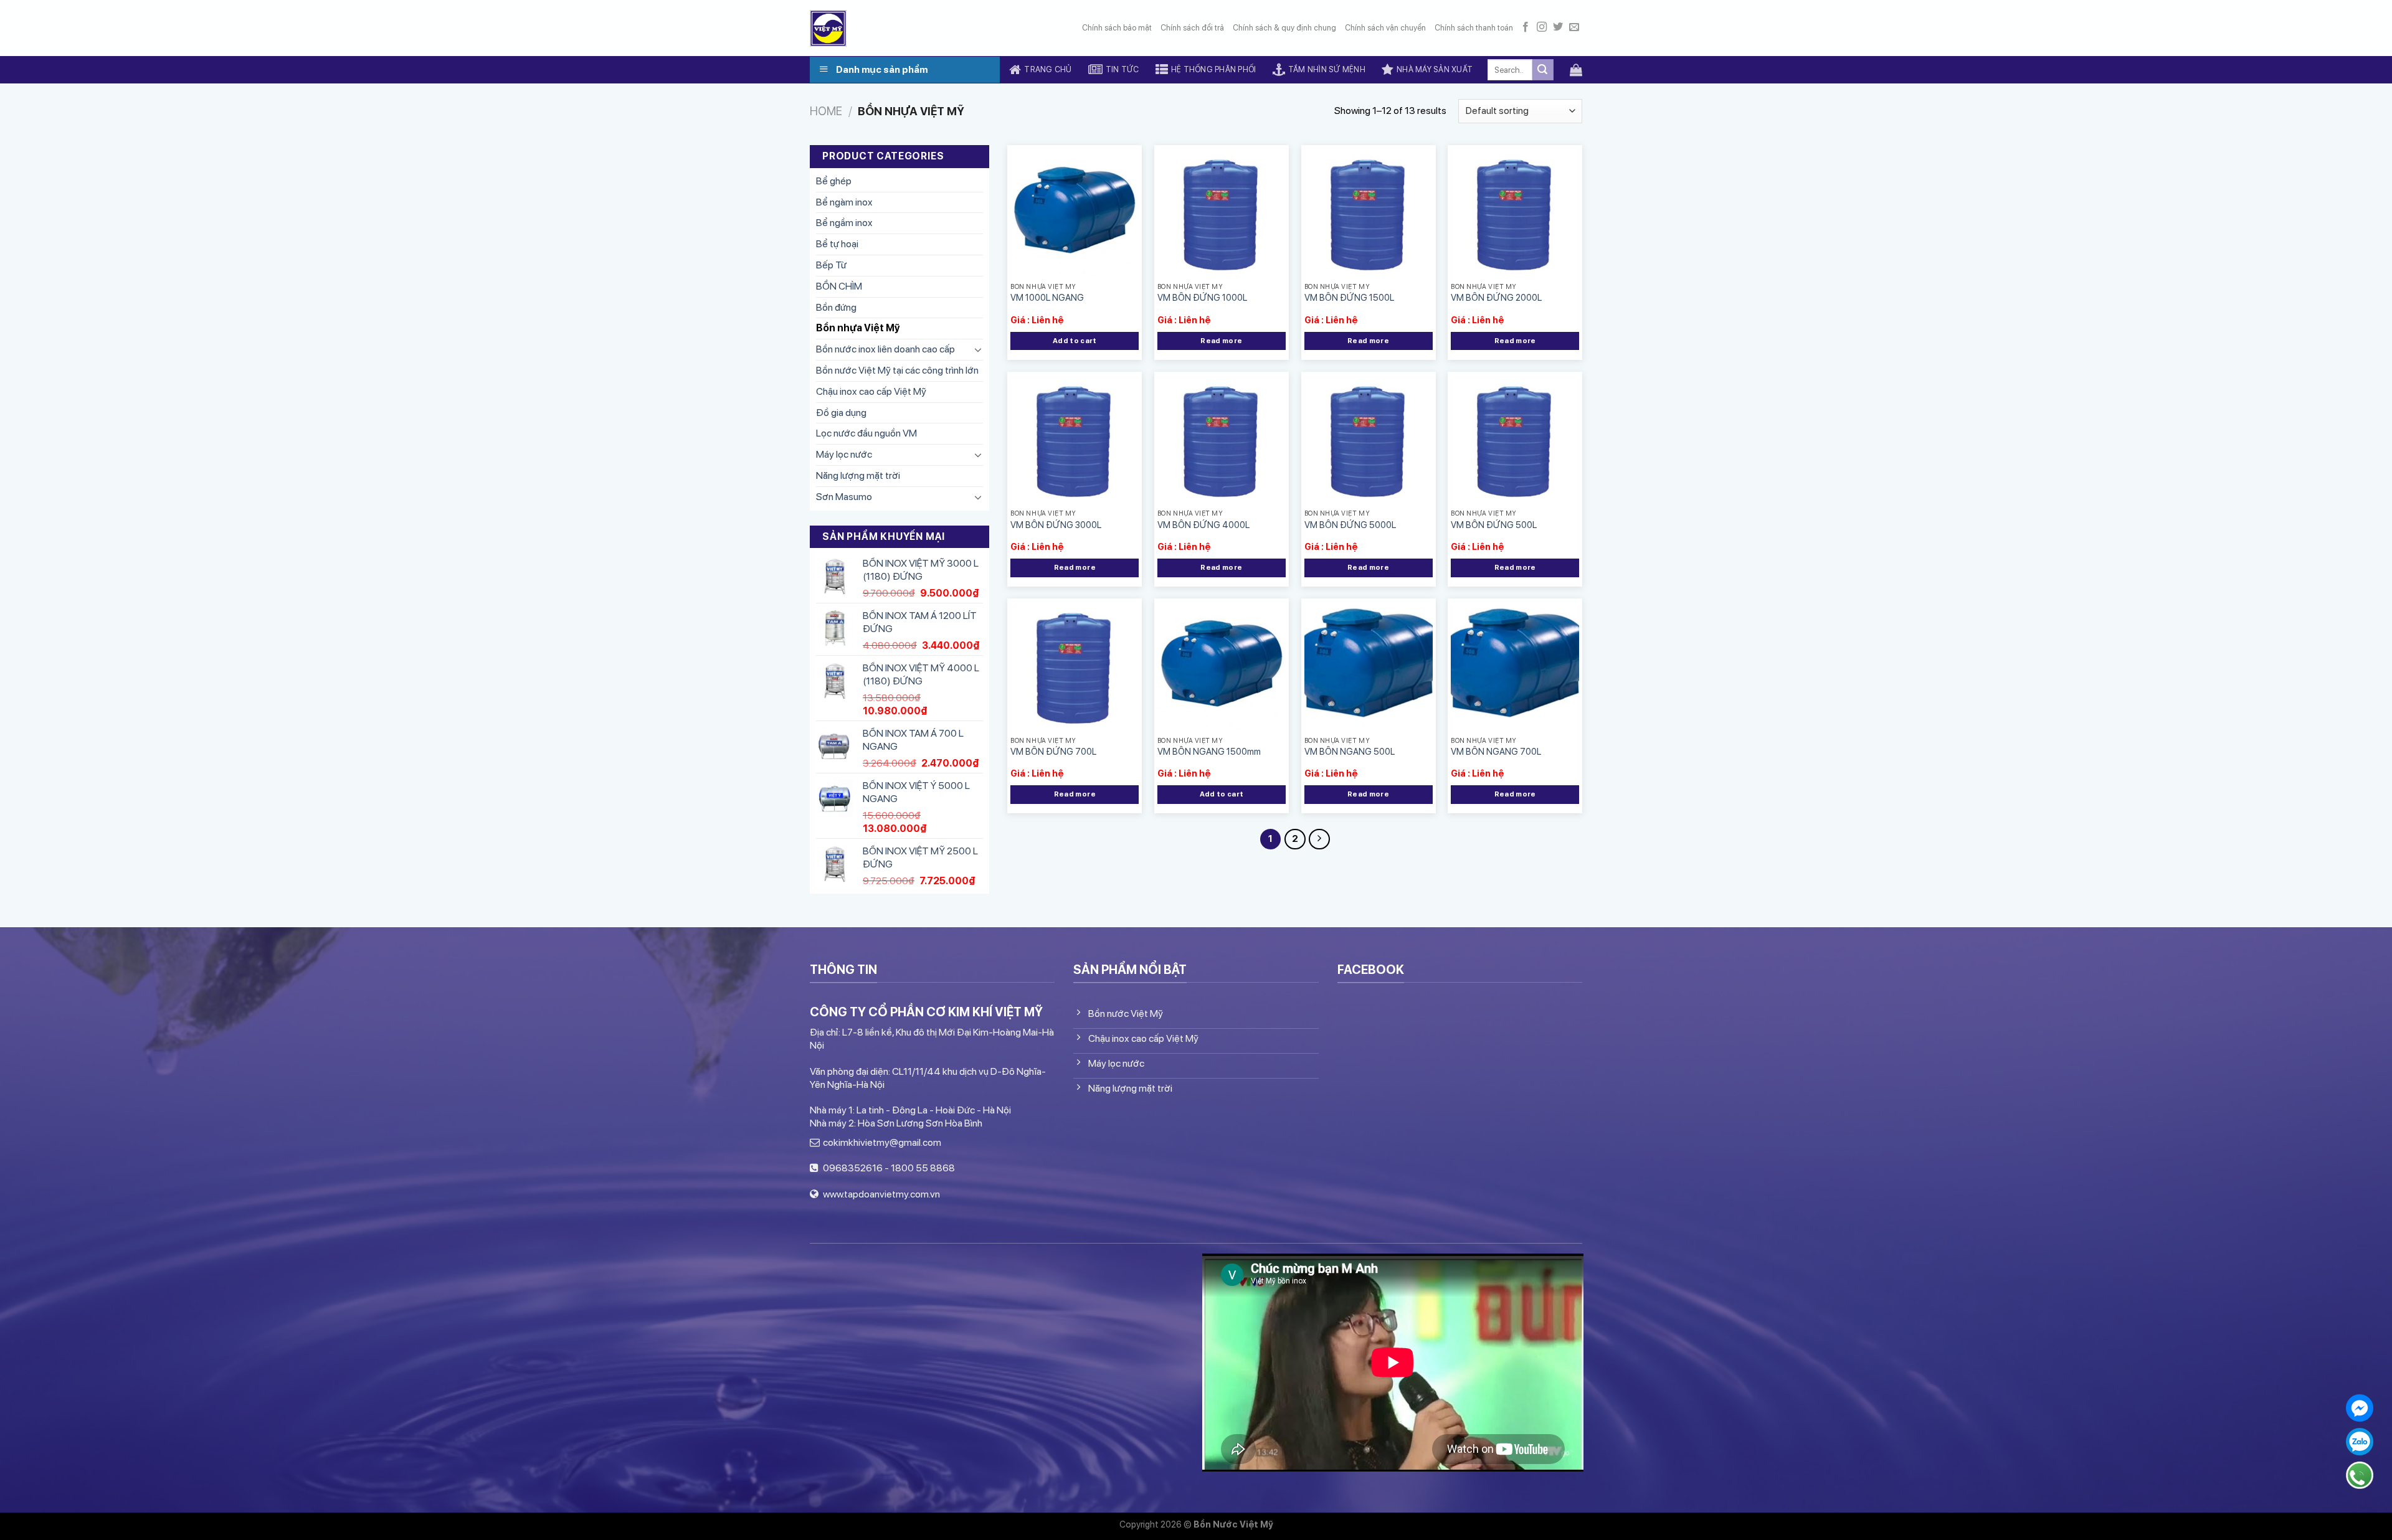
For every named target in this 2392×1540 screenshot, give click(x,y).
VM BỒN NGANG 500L (1350, 751)
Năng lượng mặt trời (858, 475)
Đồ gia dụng (841, 412)
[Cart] (1576, 70)
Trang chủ (1048, 69)
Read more (1221, 341)
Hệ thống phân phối (1214, 69)
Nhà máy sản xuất (1435, 69)
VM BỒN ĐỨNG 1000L (1202, 297)
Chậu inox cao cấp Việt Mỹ (871, 391)
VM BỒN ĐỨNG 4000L (1203, 525)
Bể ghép (834, 181)
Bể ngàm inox (844, 202)
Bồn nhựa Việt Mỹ (858, 328)
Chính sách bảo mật (1117, 28)
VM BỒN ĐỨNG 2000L (1496, 297)
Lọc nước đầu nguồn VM (866, 433)
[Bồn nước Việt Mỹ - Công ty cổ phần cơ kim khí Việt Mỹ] (828, 28)
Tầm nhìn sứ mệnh (1327, 69)
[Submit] (1543, 70)
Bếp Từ (831, 265)
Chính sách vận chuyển (1385, 28)
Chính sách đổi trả (1192, 28)
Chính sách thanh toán (1474, 28)
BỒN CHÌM (839, 286)
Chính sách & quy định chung (1284, 28)
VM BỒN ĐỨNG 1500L (1349, 297)
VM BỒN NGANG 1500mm (1209, 751)
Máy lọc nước (844, 454)
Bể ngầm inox (844, 223)
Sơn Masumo (844, 497)
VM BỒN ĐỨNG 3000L (1056, 525)
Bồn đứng (836, 307)
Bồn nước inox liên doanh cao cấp (885, 349)
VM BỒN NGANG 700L (1496, 751)
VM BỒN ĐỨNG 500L (1494, 525)
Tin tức (1122, 69)
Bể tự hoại (837, 244)
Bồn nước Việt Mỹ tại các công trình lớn (897, 370)
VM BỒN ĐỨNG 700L (1053, 751)
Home (826, 111)
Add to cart (1075, 341)
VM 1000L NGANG (1047, 297)
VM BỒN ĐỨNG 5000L (1350, 525)
